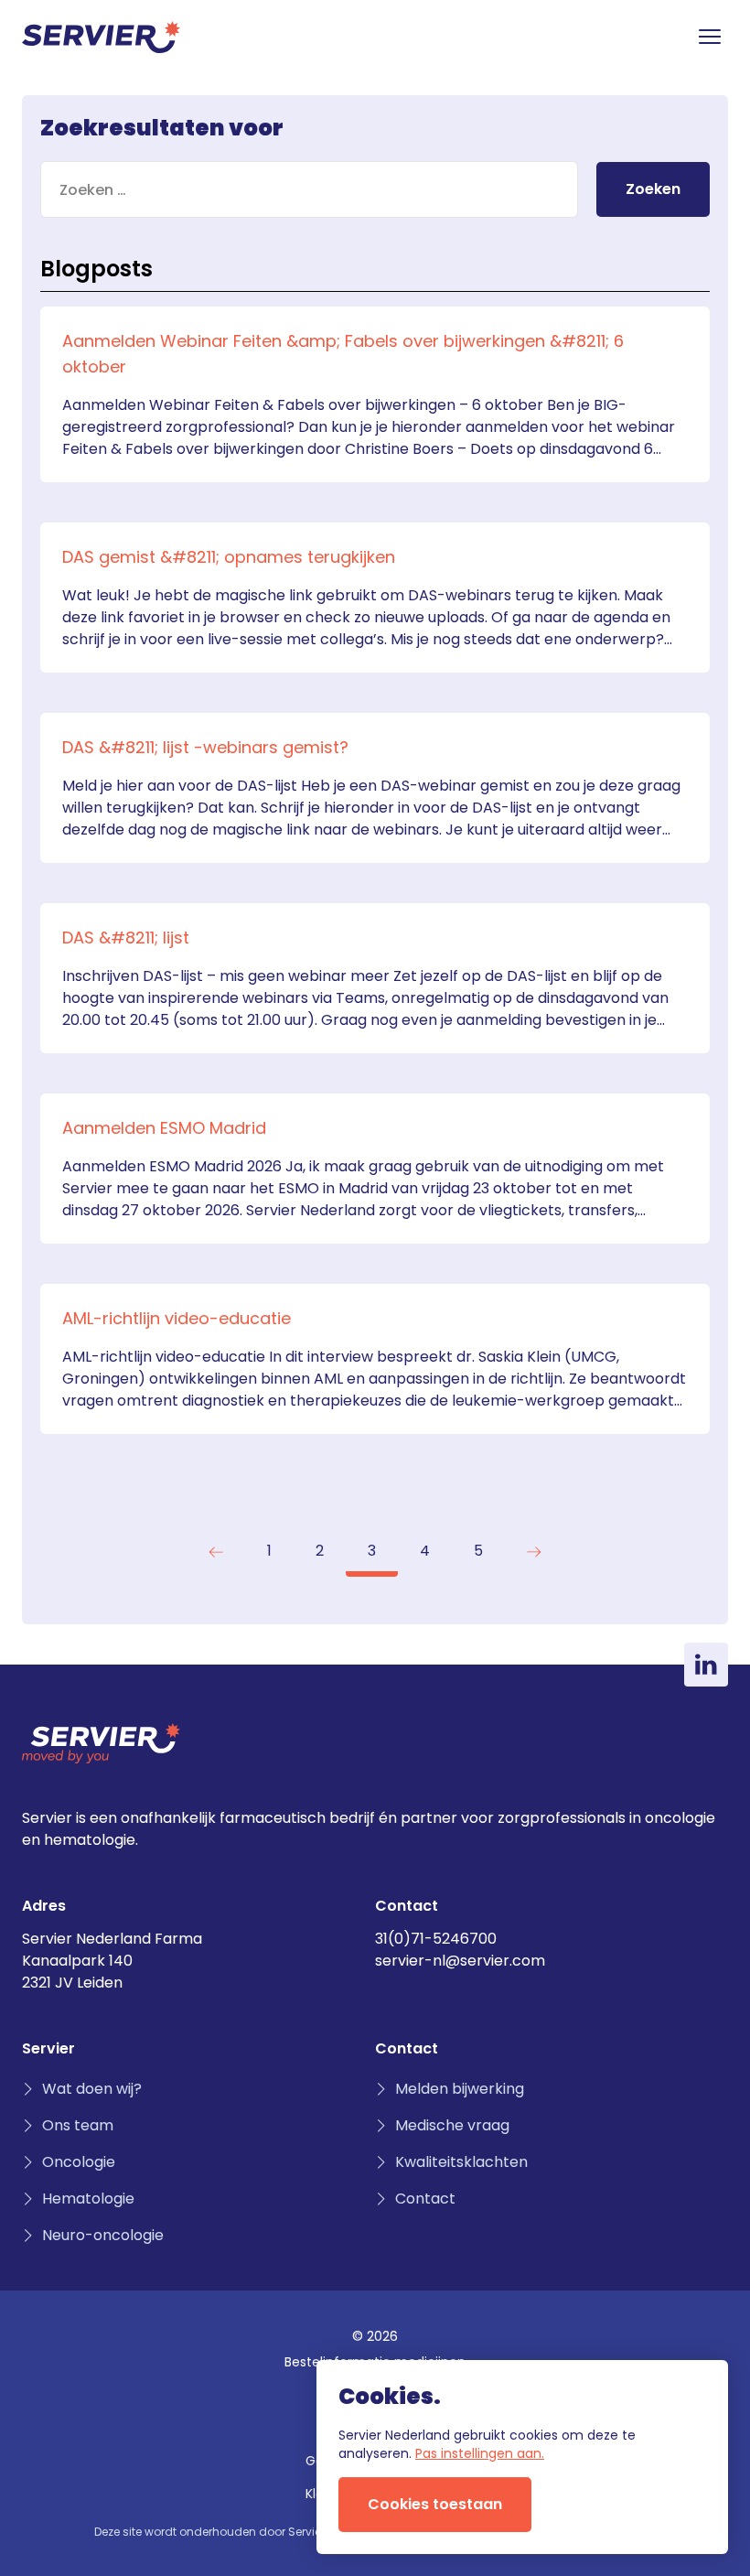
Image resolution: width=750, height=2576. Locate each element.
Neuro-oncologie (103, 2235)
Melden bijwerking (460, 2089)
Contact (425, 2199)
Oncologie (79, 2162)
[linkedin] (706, 1665)
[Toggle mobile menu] (710, 37)
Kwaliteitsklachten (461, 2162)
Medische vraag (452, 2125)
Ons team (78, 2125)
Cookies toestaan (435, 2504)
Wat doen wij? (92, 2089)
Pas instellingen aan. (480, 2453)
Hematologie (88, 2199)
